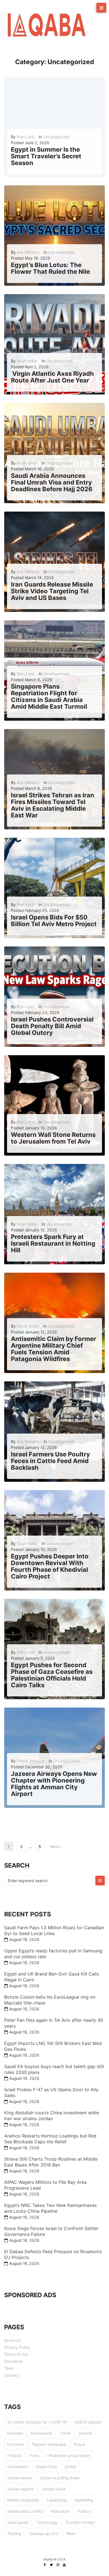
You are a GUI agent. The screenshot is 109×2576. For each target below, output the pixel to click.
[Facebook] (45, 2565)
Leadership (57, 2500)
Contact (11, 2375)
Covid (65, 2433)
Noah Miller (27, 361)
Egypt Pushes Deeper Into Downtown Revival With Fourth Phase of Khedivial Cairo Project (50, 1566)
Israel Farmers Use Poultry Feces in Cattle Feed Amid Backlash (50, 1461)
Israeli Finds (46, 2467)
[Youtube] (64, 2565)
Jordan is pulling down (60, 2478)
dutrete (85, 2433)
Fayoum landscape (49, 2444)
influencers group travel (68, 2455)
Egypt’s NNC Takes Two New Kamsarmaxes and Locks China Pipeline (50, 2208)
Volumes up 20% (44, 2533)
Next (55, 1847)
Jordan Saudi (54, 2489)
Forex (34, 2455)
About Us (13, 2340)
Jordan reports (21, 2489)
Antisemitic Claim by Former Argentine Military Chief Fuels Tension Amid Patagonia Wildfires (54, 1349)
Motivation (60, 2511)
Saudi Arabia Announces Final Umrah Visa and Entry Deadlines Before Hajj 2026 (52, 482)
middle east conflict (25, 2511)
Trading (14, 2533)
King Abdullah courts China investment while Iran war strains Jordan (52, 2116)
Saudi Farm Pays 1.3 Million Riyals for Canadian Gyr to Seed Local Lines (54, 1930)
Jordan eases (19, 2478)
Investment (17, 2467)
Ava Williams (28, 252)
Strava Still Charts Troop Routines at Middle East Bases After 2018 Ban (51, 2162)
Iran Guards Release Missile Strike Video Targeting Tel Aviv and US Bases (52, 591)
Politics (84, 2511)
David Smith (28, 1326)
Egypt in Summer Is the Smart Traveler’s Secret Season (46, 156)
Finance (14, 2455)
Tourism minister (80, 2522)
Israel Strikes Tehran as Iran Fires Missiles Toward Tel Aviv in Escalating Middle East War (53, 805)
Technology (47, 2522)
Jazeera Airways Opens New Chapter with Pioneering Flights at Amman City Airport (54, 1784)
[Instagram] (58, 2565)
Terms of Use (16, 2354)
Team (9, 2368)
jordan (71, 2467)
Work (71, 2533)
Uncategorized (56, 137)
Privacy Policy (17, 2347)
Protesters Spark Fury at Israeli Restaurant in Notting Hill (53, 1243)
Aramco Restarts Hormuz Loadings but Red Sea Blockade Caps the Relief (50, 2139)
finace (80, 2444)
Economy (16, 2444)
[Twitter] (51, 2565)
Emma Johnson (30, 1761)
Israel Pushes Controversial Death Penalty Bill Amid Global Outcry (52, 1026)
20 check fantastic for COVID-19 (37, 2422)
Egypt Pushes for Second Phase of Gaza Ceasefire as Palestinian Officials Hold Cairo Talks (52, 1675)
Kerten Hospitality (23, 2500)
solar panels (18, 2522)
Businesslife (42, 2433)
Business (15, 2433)
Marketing (84, 2500)
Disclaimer (14, 2361)
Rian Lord (25, 137)
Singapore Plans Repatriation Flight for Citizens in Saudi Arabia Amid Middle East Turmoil (49, 697)
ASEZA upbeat (88, 2422)
